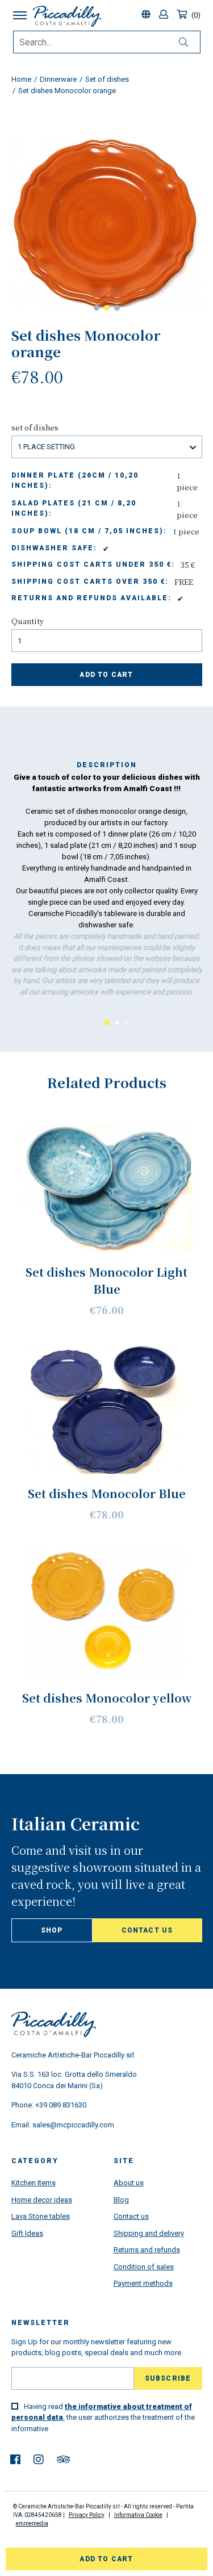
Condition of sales (144, 2267)
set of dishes (35, 427)
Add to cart (106, 675)
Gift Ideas (27, 2233)
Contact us (147, 1930)
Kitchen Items (34, 2183)
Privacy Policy (87, 2515)
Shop (52, 1930)
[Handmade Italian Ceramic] (67, 16)
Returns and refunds (147, 2250)
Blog (121, 2200)
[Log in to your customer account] (165, 15)
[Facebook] (15, 2460)
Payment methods (143, 2283)
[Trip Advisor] (63, 2460)
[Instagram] (39, 2460)
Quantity (28, 621)
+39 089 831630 (61, 2105)
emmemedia (32, 2523)
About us (129, 2183)
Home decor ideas (42, 2200)
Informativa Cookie (138, 2515)
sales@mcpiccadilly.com (73, 2125)
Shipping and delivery (149, 2233)
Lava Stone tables (41, 2216)
